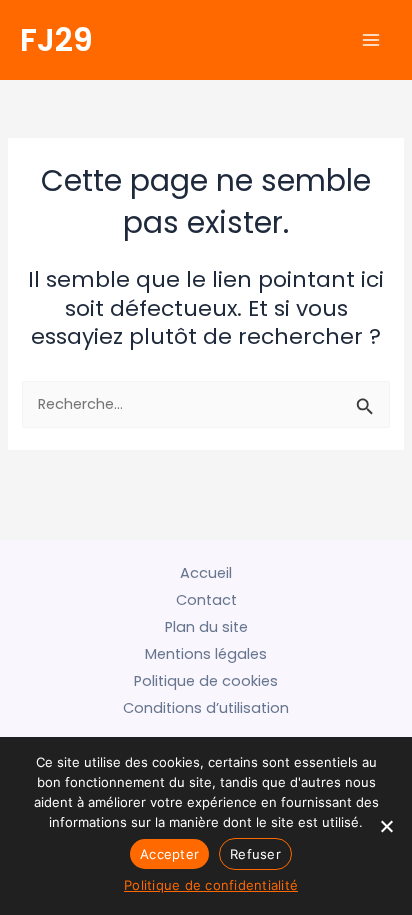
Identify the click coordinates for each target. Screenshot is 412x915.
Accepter (169, 854)
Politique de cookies (206, 681)
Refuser (255, 854)
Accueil (206, 573)
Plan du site (206, 627)
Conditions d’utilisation (206, 708)
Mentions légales (206, 654)
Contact (206, 600)
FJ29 (56, 39)
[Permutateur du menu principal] (371, 40)
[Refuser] (387, 826)
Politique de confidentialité (211, 885)
